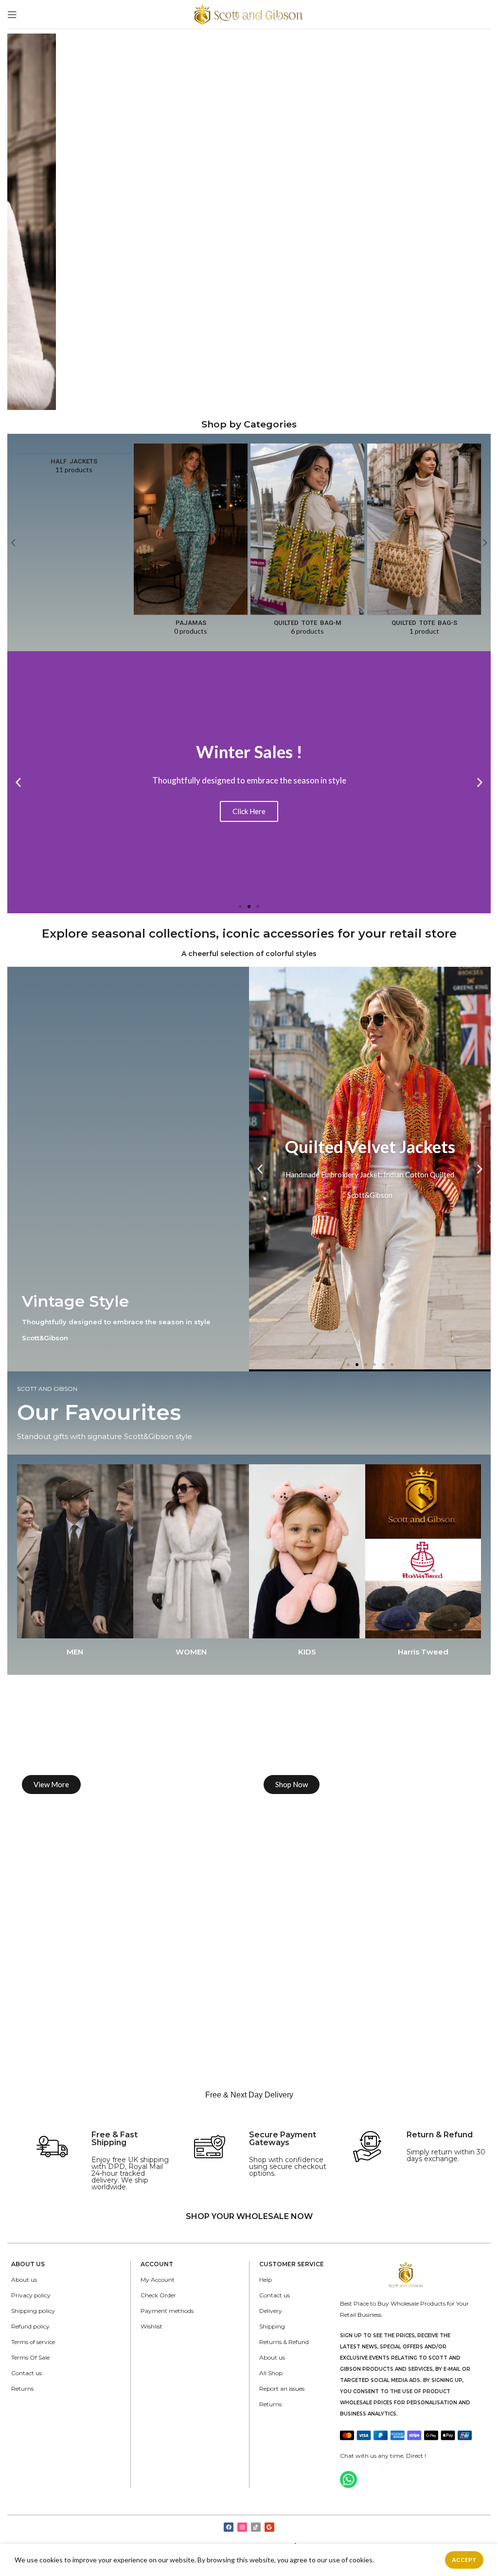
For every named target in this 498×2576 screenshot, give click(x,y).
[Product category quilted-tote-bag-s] (424, 542)
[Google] (269, 2527)
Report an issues (282, 2389)
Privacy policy (31, 2295)
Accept (464, 2560)
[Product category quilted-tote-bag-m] (307, 542)
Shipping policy (33, 2311)
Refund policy (30, 2326)
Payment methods (167, 2311)
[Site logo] (249, 13)
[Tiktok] (256, 2527)
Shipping (272, 2326)
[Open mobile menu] (12, 15)
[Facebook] (229, 2527)
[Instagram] (242, 2527)
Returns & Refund (284, 2342)
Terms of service (33, 2342)
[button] (240, 906)
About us (24, 2280)
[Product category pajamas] (191, 542)
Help (266, 2280)
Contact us (27, 2373)
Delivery (271, 2311)
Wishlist (151, 2326)
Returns (22, 2389)
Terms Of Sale (30, 2357)
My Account (158, 2280)
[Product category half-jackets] (74, 462)
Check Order (158, 2295)
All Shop (271, 2373)
